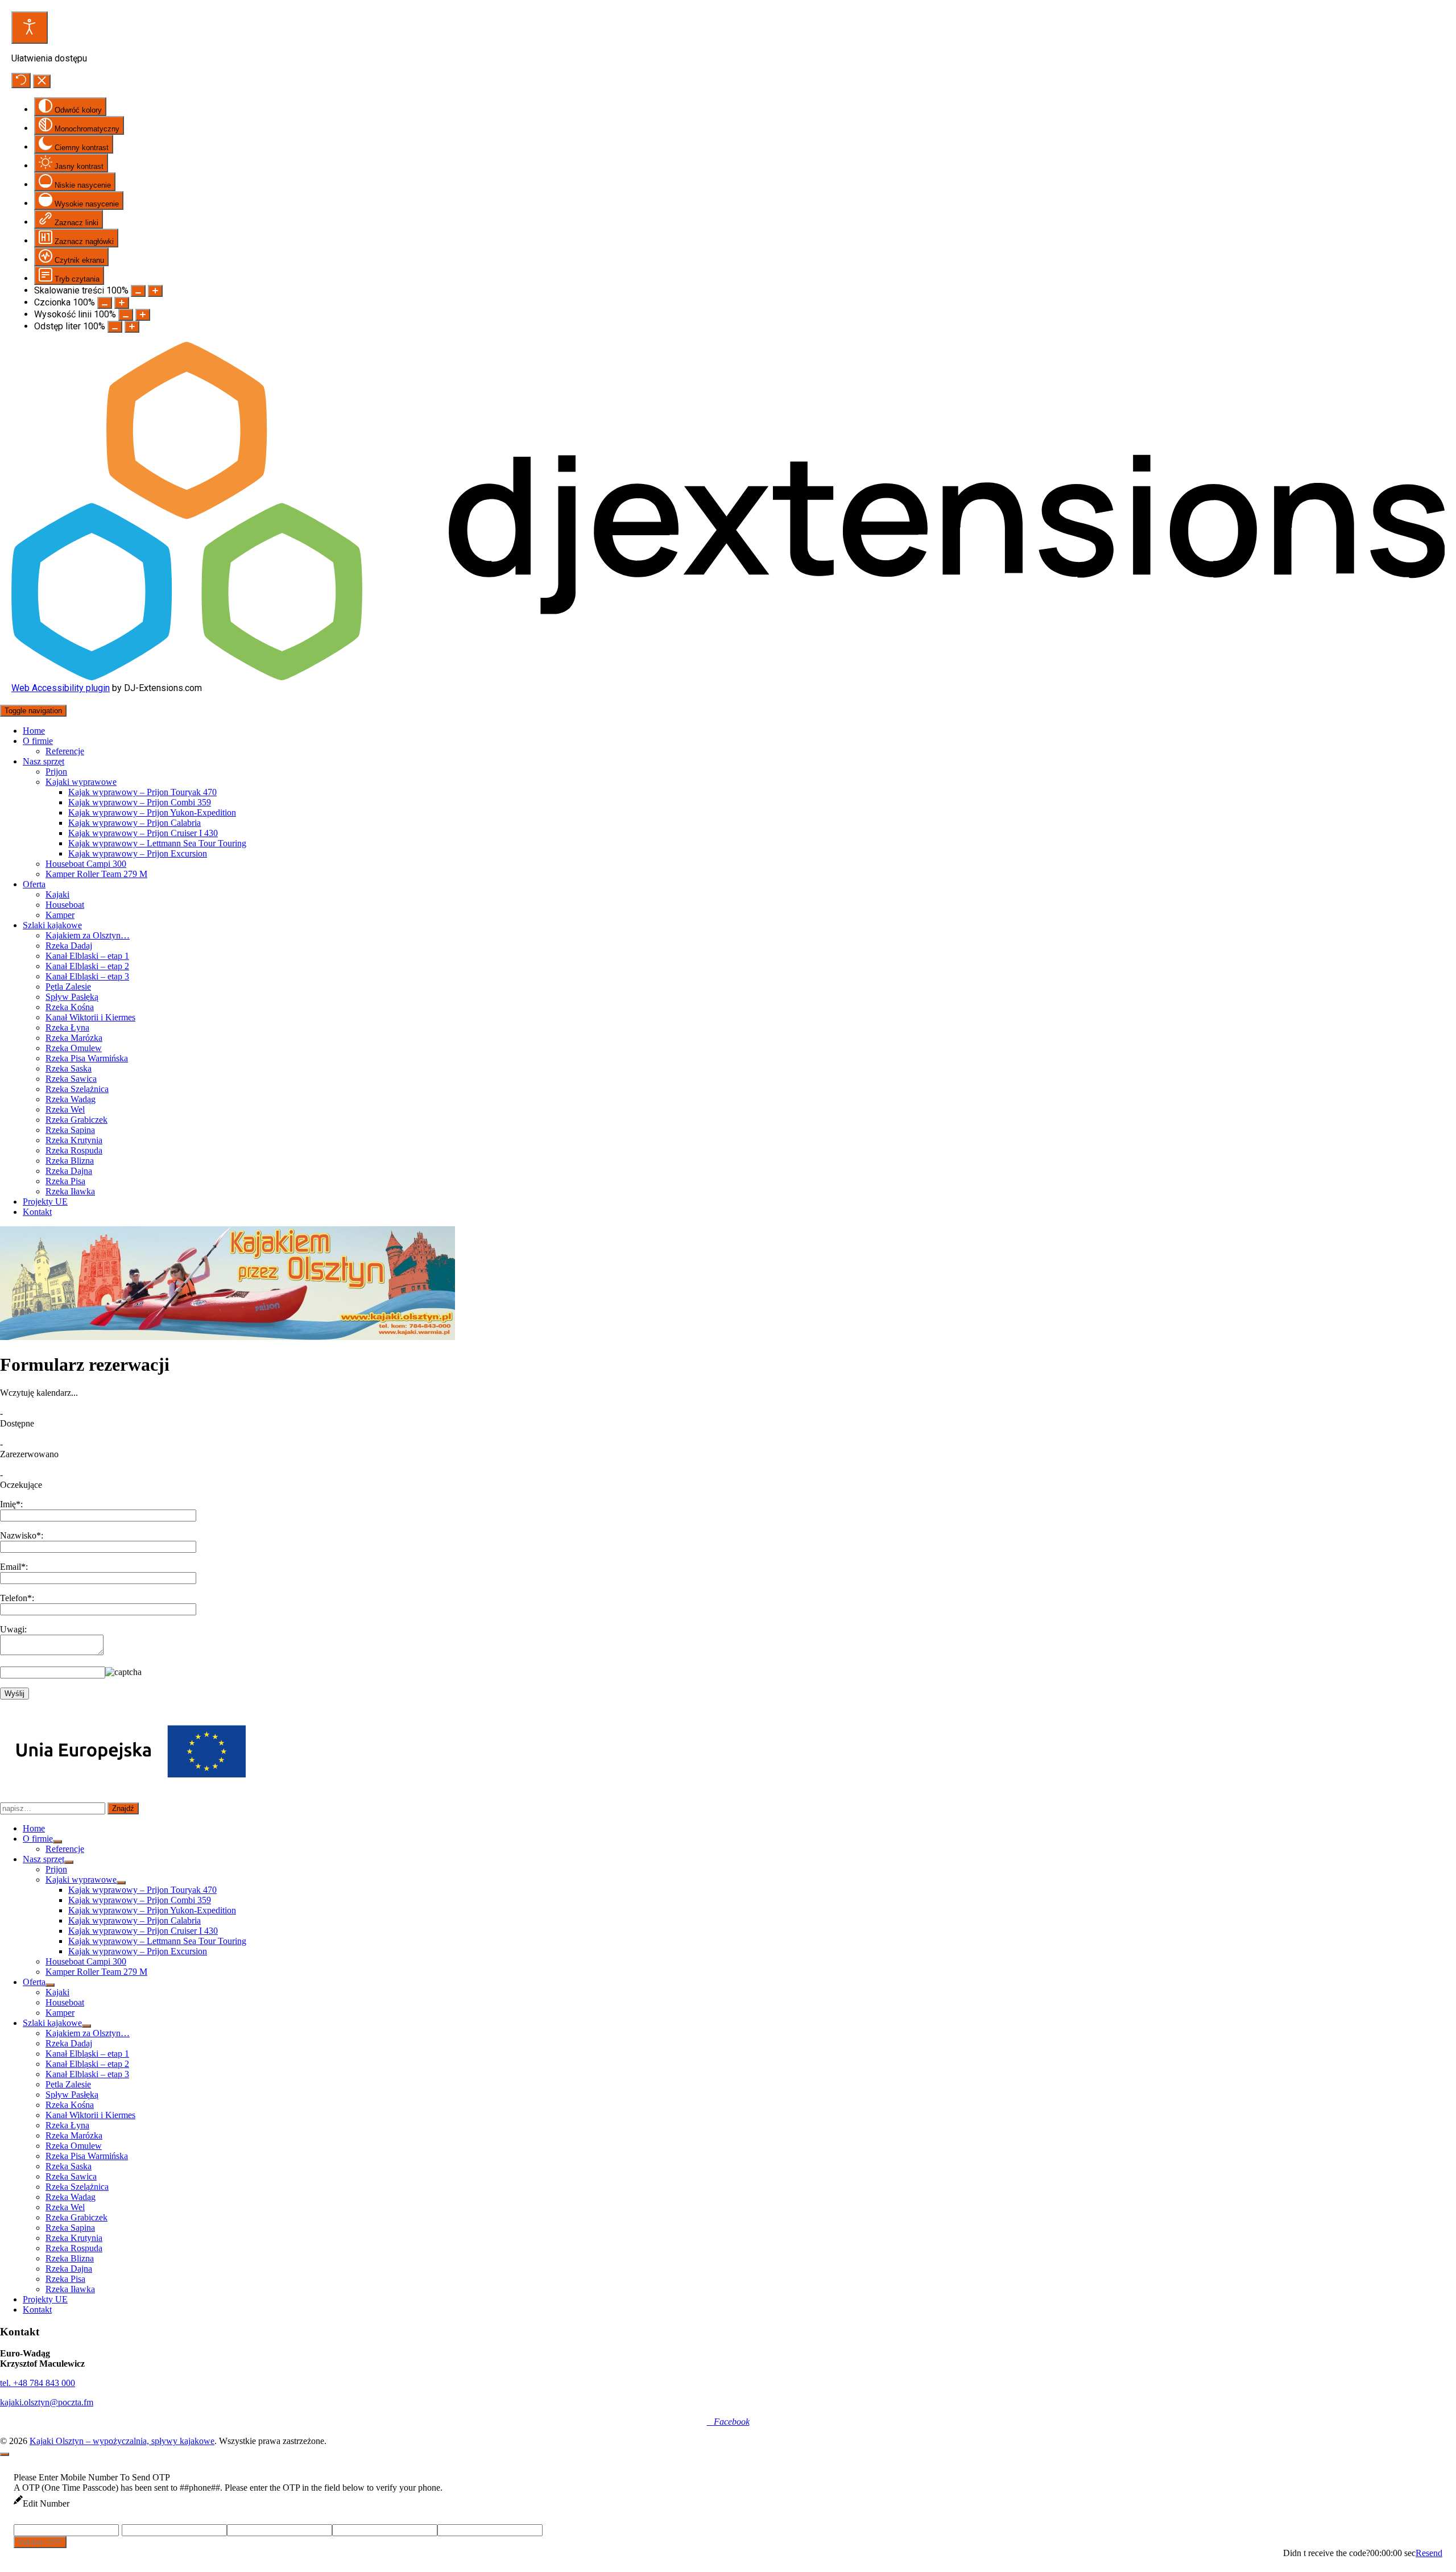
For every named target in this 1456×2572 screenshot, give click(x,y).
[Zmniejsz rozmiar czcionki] (105, 303)
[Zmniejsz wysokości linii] (126, 315)
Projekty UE (45, 1202)
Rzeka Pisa (65, 1181)
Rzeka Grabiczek (76, 1120)
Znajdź (123, 1808)
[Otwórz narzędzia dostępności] (30, 28)
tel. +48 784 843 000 (38, 2383)
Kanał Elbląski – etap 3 (87, 976)
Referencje (65, 751)
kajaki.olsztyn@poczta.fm (47, 2402)
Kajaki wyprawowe (81, 782)
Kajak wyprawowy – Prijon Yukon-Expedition (152, 812)
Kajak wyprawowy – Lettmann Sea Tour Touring (157, 843)
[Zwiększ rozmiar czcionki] (122, 303)
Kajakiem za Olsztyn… (88, 935)
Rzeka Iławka (70, 1191)
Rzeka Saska (69, 1068)
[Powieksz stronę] (155, 291)
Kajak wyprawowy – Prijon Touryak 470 (142, 792)
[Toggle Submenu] (57, 1842)
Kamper (60, 915)
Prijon (56, 772)
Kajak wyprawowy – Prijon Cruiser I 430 (143, 833)
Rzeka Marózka (74, 1038)
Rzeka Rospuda (74, 1150)
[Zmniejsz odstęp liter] (115, 327)
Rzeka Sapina (70, 1130)
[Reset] (21, 80)
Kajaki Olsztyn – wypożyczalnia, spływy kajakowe (122, 2441)
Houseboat (65, 905)
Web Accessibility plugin (61, 688)
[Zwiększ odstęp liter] (132, 327)
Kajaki (57, 894)
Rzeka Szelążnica (77, 1089)
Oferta (34, 884)
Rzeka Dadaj (69, 946)
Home (34, 731)
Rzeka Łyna (67, 1027)
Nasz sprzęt (44, 761)
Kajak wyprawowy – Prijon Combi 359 (140, 802)
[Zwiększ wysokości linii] (143, 315)
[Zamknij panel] (42, 81)
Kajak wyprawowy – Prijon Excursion (138, 853)
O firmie (38, 741)
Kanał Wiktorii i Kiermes (90, 1017)
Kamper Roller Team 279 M (96, 874)
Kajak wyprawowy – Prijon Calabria (135, 823)
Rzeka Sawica (71, 1079)
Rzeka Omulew (74, 1048)
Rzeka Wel (65, 1109)
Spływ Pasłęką (72, 997)
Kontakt (37, 1212)
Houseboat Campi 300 (86, 864)
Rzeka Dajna (69, 1171)
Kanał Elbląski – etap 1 (87, 956)
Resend (1429, 2553)
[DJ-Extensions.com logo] (728, 677)
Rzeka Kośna (70, 1007)
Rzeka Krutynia (74, 1140)
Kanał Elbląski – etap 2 (87, 966)
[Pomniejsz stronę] (138, 291)
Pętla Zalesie (68, 987)
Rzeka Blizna (70, 1161)
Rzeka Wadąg (71, 1099)
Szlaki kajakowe (52, 925)
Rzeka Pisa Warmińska (87, 1058)
